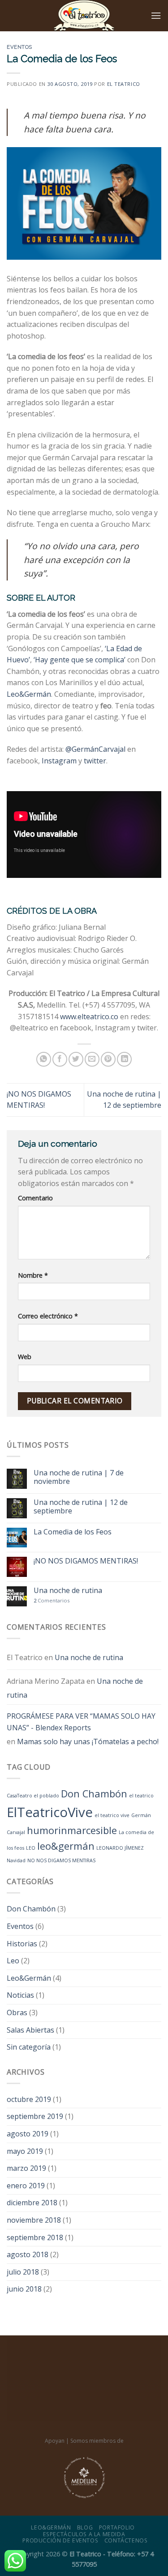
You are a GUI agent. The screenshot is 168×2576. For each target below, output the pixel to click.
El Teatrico (124, 84)
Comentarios (52, 1600)
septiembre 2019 (35, 2116)
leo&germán (66, 1846)
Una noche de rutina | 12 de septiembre (81, 1507)
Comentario (35, 1198)
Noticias (20, 1995)
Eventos (19, 47)
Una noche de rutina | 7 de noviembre (79, 1477)
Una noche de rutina (68, 1591)
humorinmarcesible (72, 1830)
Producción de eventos (60, 2540)
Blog (85, 2527)
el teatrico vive (112, 1815)
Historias (22, 1944)
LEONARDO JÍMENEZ (120, 1848)
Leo (13, 1961)
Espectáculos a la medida (84, 2534)
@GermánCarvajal (95, 749)
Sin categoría (29, 2047)
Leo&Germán (29, 694)
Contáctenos (126, 2540)
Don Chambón (94, 1794)
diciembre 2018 (32, 2203)
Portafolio (117, 2527)
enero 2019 (26, 2186)
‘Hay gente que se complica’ (80, 660)
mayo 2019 (25, 2151)
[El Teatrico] (84, 16)
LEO (31, 1848)
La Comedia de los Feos (73, 1532)
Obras (17, 2012)
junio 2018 (24, 2289)
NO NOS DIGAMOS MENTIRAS (61, 1860)
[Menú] (156, 15)
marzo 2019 (26, 2168)
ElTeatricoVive (50, 1812)
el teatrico (141, 1796)
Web (25, 1357)
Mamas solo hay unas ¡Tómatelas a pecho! (88, 1741)
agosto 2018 (28, 2254)
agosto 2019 (28, 2134)
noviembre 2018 (34, 2220)
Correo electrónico (48, 1316)
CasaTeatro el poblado (33, 1796)
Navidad (16, 1860)
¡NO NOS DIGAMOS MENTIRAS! (86, 1561)
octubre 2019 (29, 2099)
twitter (95, 761)
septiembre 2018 (35, 2237)
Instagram (59, 761)
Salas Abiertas (30, 2030)
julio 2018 (23, 2272)
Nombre (33, 1275)
